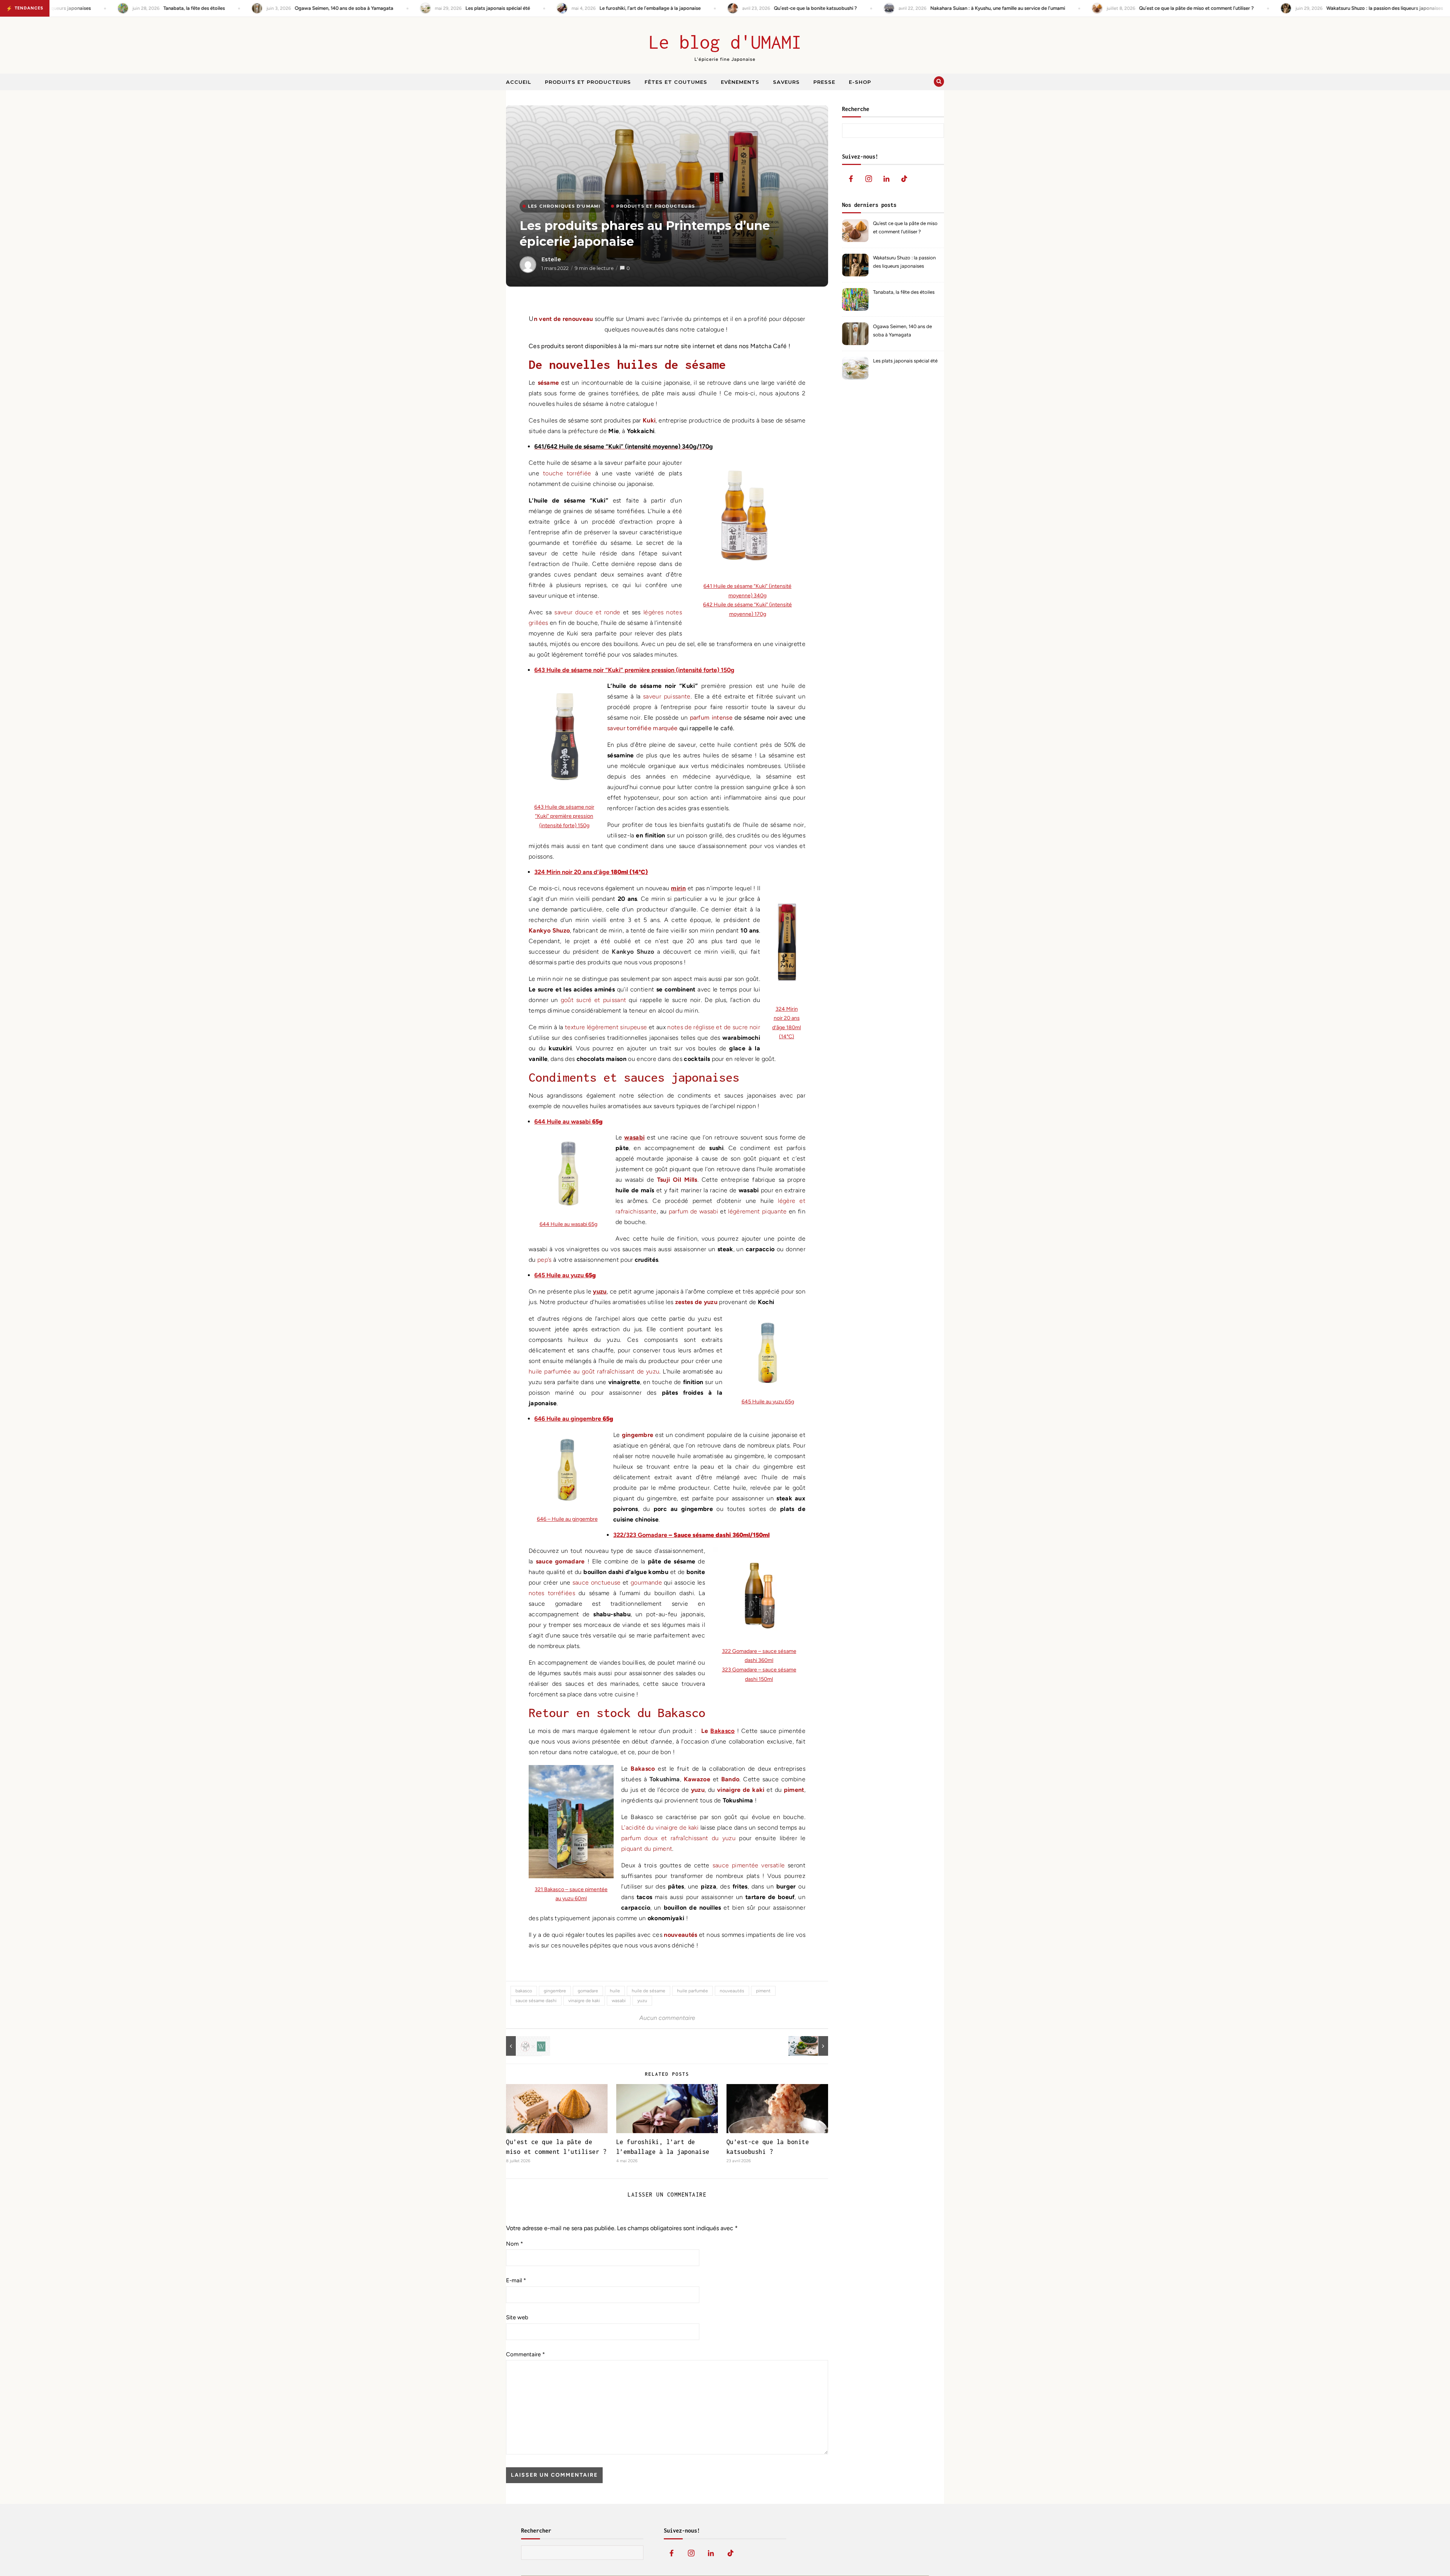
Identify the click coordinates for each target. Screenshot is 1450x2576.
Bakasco (722, 1731)
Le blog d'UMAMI (725, 42)
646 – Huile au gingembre (567, 1519)
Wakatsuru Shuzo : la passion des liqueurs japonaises (904, 262)
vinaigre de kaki (584, 2001)
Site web (517, 2317)
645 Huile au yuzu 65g (768, 1402)
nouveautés (732, 1991)
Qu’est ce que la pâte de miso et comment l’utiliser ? (905, 227)
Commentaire (525, 2354)
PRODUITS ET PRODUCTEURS (656, 206)
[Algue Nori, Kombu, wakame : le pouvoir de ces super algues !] (811, 2046)
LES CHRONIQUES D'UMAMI (564, 206)
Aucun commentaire (667, 2018)
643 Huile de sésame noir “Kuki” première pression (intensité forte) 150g (564, 816)
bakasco (524, 1991)
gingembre (555, 1991)
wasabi (619, 2001)
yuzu (642, 2001)
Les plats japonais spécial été (905, 361)
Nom (514, 2244)
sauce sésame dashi (536, 2001)
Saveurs (786, 82)
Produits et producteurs (588, 82)
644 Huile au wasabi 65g (568, 1224)
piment (763, 1991)
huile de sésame (649, 1991)
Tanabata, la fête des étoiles (904, 292)
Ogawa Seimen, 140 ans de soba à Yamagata (902, 331)
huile (615, 1991)
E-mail (516, 2280)
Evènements (740, 82)
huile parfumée (693, 1991)
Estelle (551, 259)
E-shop (860, 82)
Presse (824, 82)
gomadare (588, 1991)
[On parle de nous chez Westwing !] (523, 2046)
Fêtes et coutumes (676, 82)
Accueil (519, 82)
